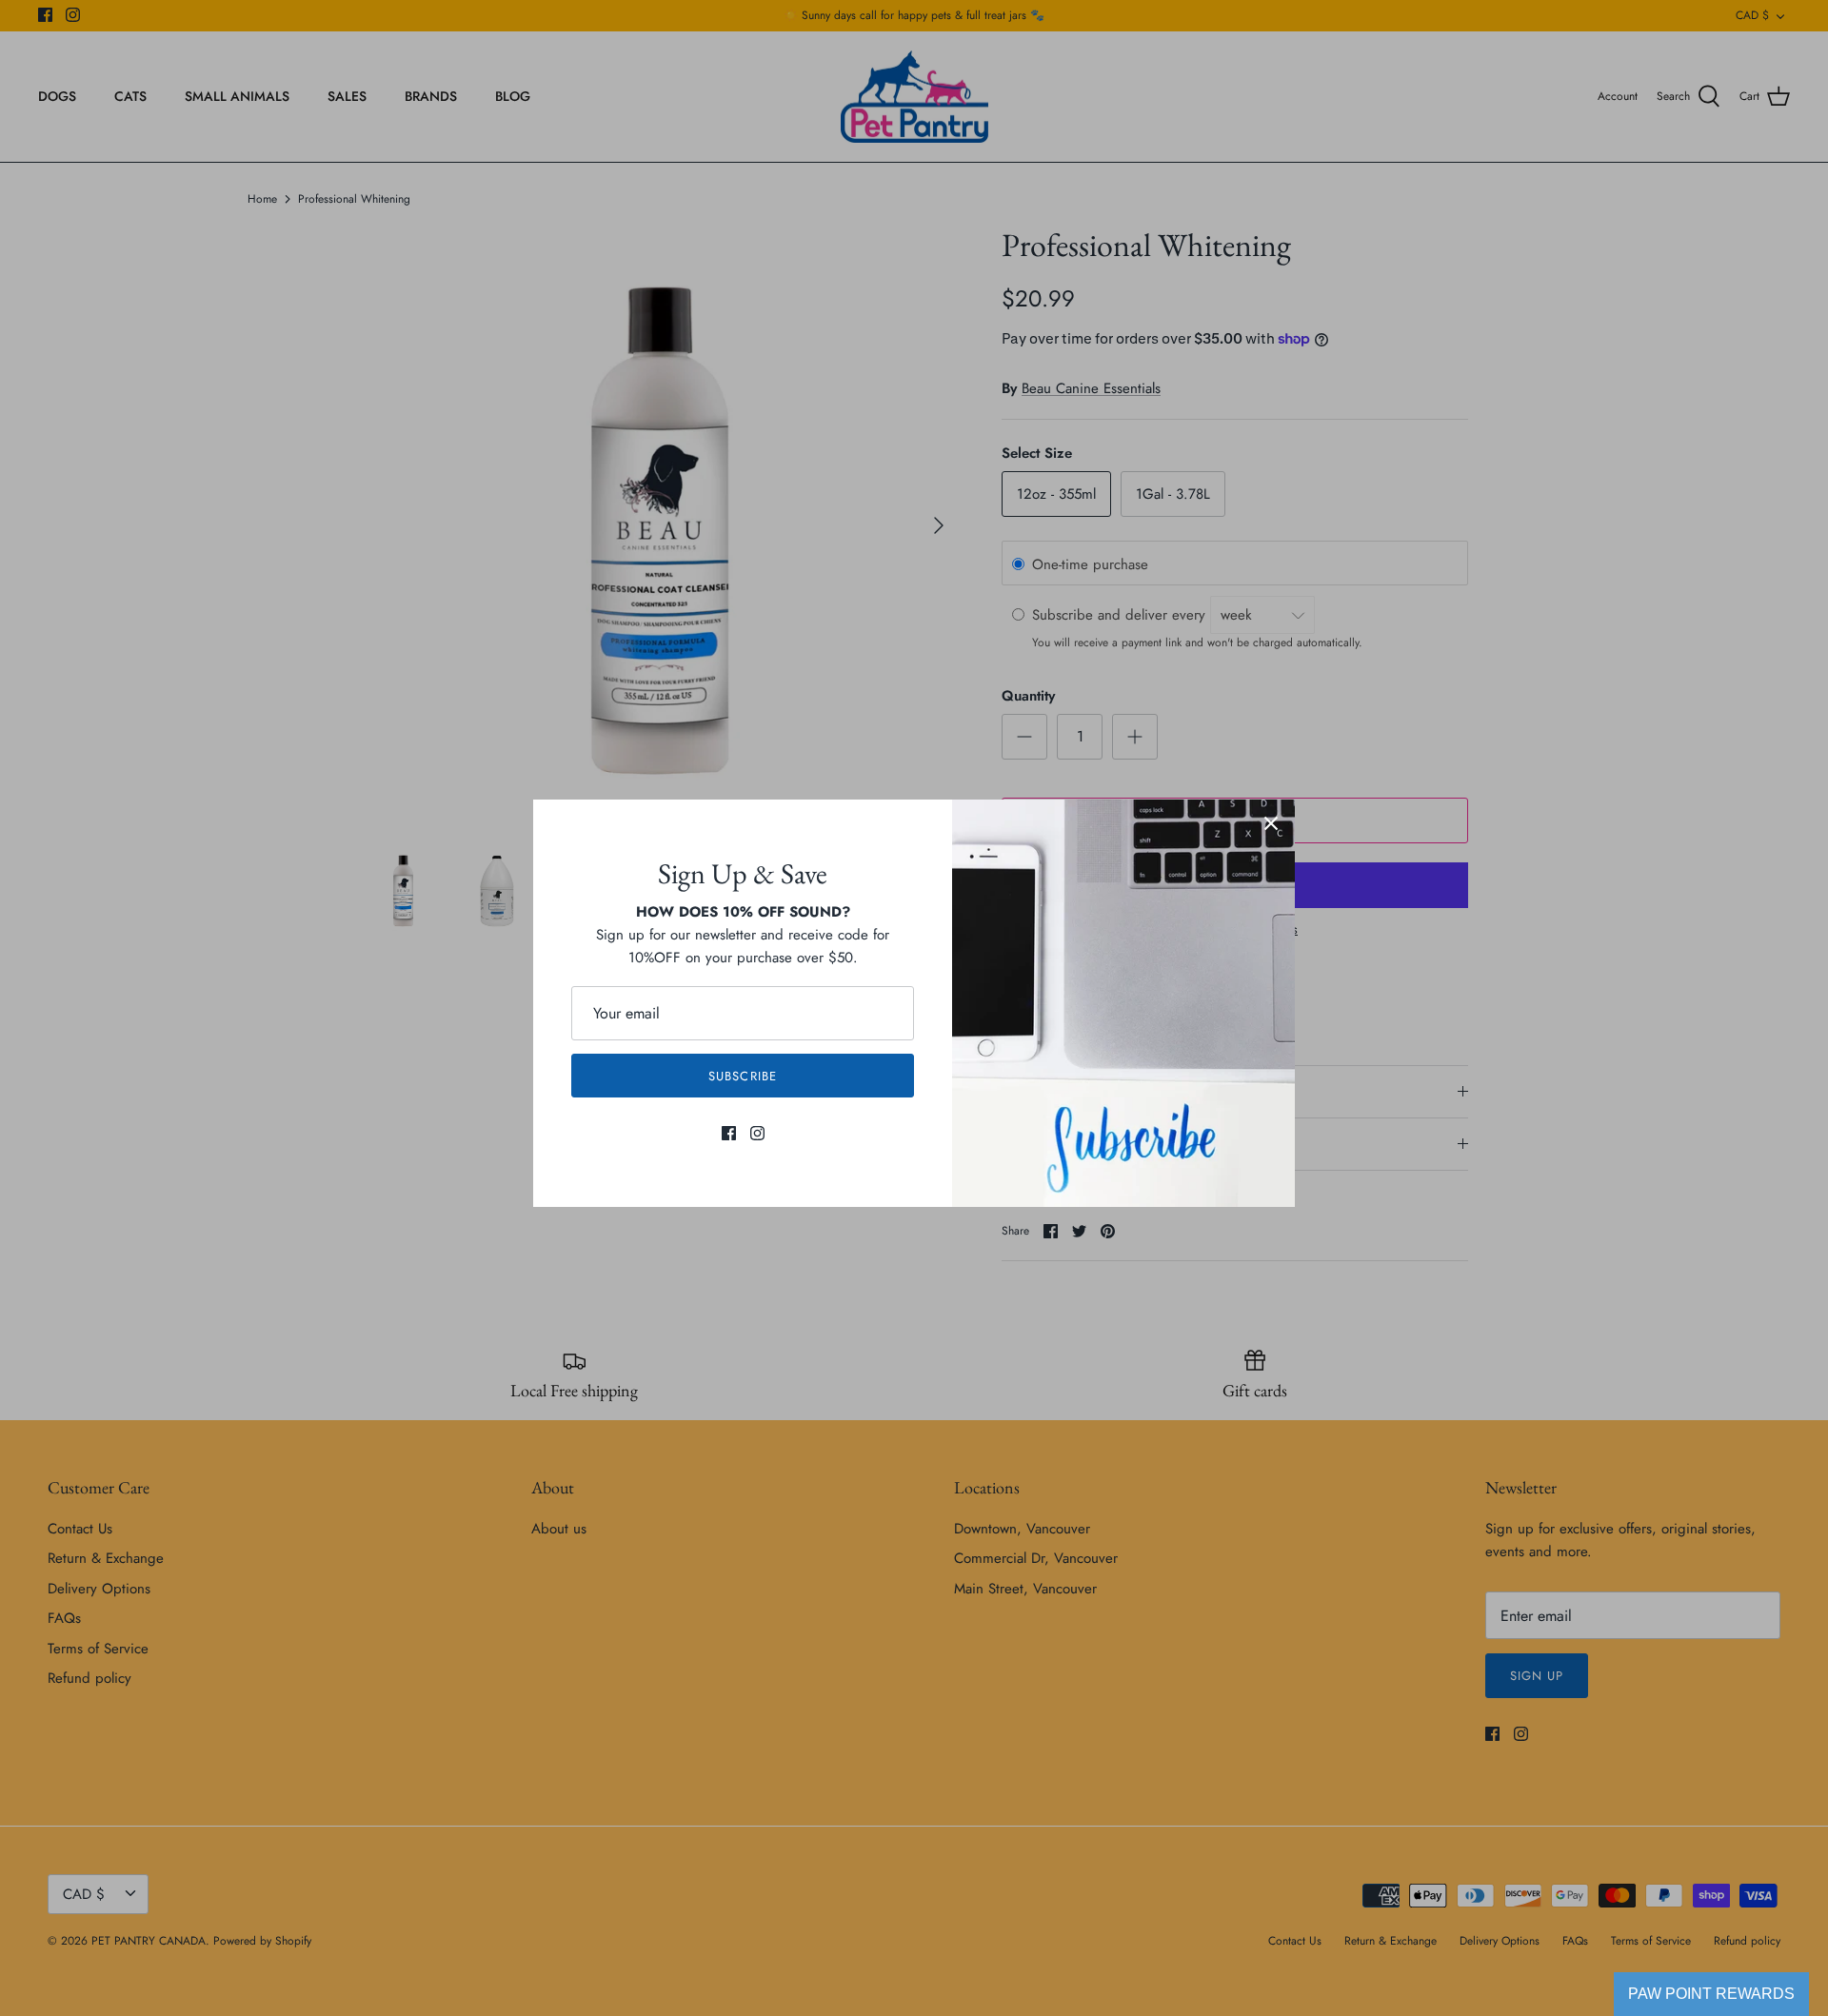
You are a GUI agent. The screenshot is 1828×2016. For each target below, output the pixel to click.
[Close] (1271, 823)
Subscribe (742, 1076)
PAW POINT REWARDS (1711, 1994)
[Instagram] (757, 1133)
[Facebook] (729, 1133)
